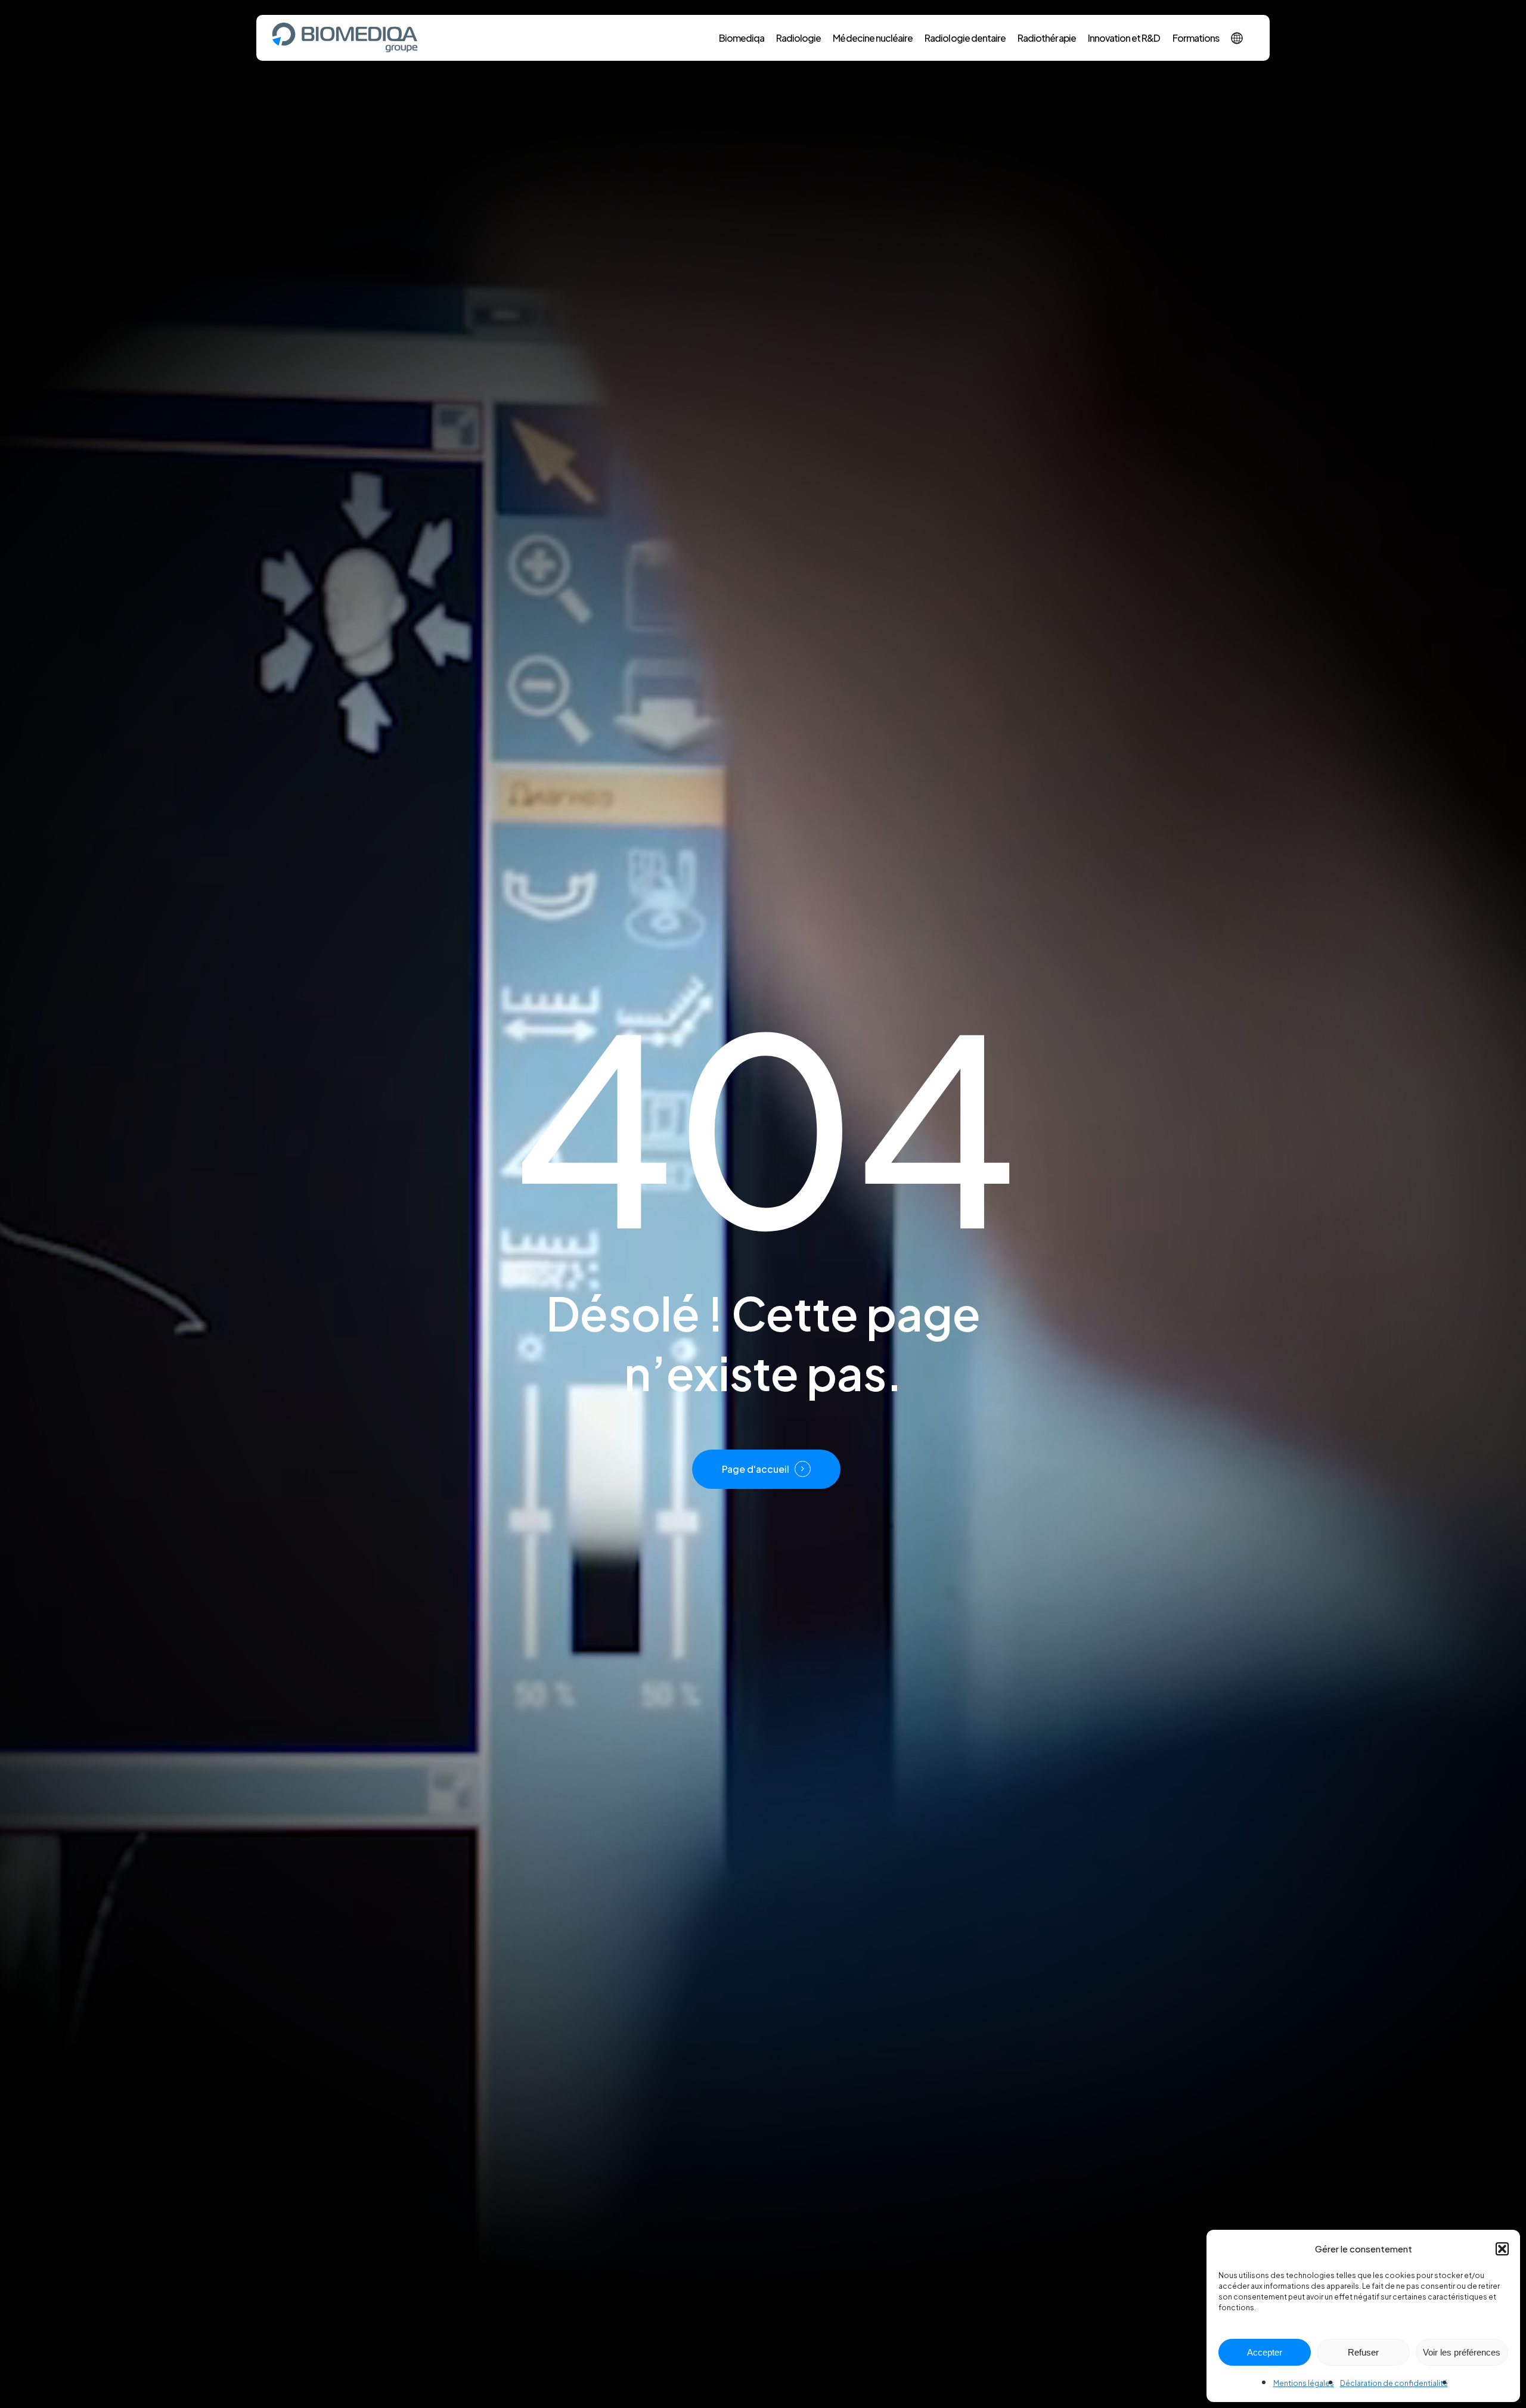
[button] (1502, 2249)
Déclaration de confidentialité (1394, 2383)
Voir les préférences (1462, 2352)
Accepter (1265, 2352)
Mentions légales (1304, 2383)
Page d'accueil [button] (756, 1469)
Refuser (1363, 2352)
